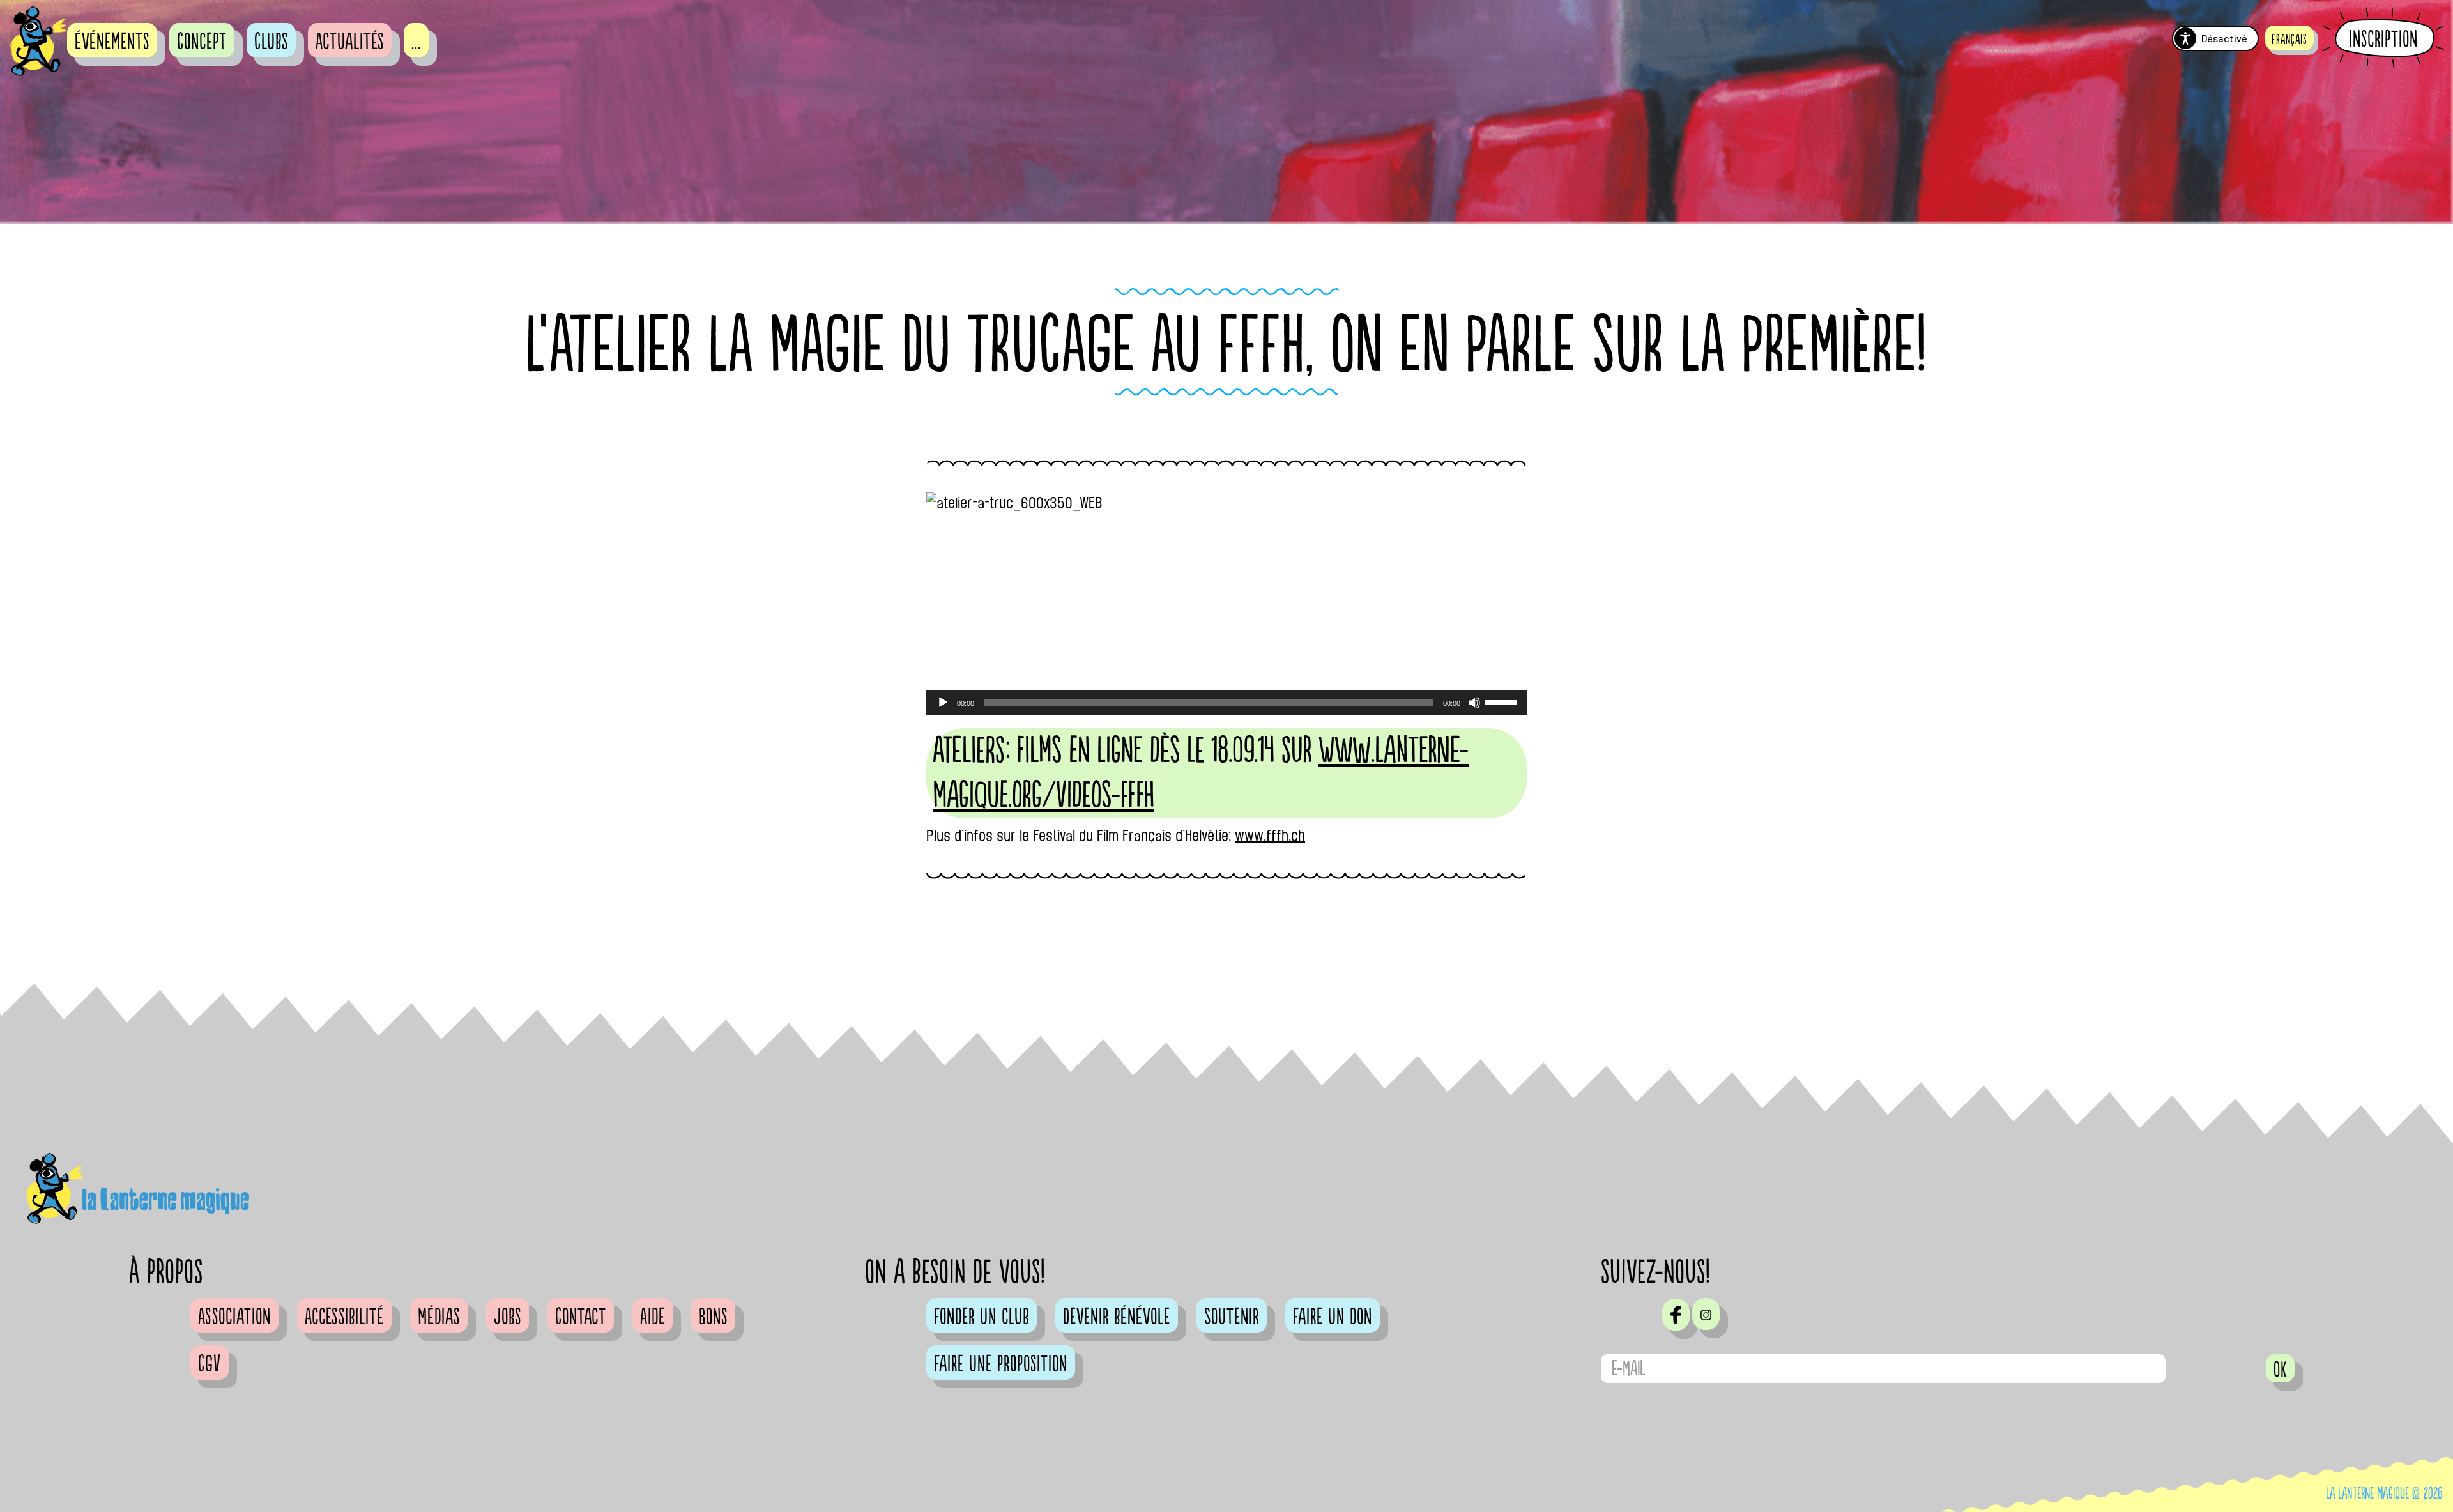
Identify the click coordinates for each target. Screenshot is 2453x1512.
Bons (713, 1317)
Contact (581, 1317)
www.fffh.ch (1270, 836)
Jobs (508, 1317)
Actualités (350, 42)
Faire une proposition (1001, 1364)
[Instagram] (1706, 1314)
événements (112, 42)
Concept (202, 42)
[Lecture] (943, 703)
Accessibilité (344, 1317)
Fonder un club (982, 1317)
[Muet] (1474, 703)
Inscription (2383, 39)
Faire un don (1333, 1317)
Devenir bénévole (1117, 1317)
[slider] (1502, 701)
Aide (653, 1317)
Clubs (271, 42)
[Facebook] (1676, 1315)
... (416, 42)
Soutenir (1232, 1317)
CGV (210, 1364)
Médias (439, 1317)
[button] (2289, 38)
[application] (1226, 703)
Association (234, 1317)
